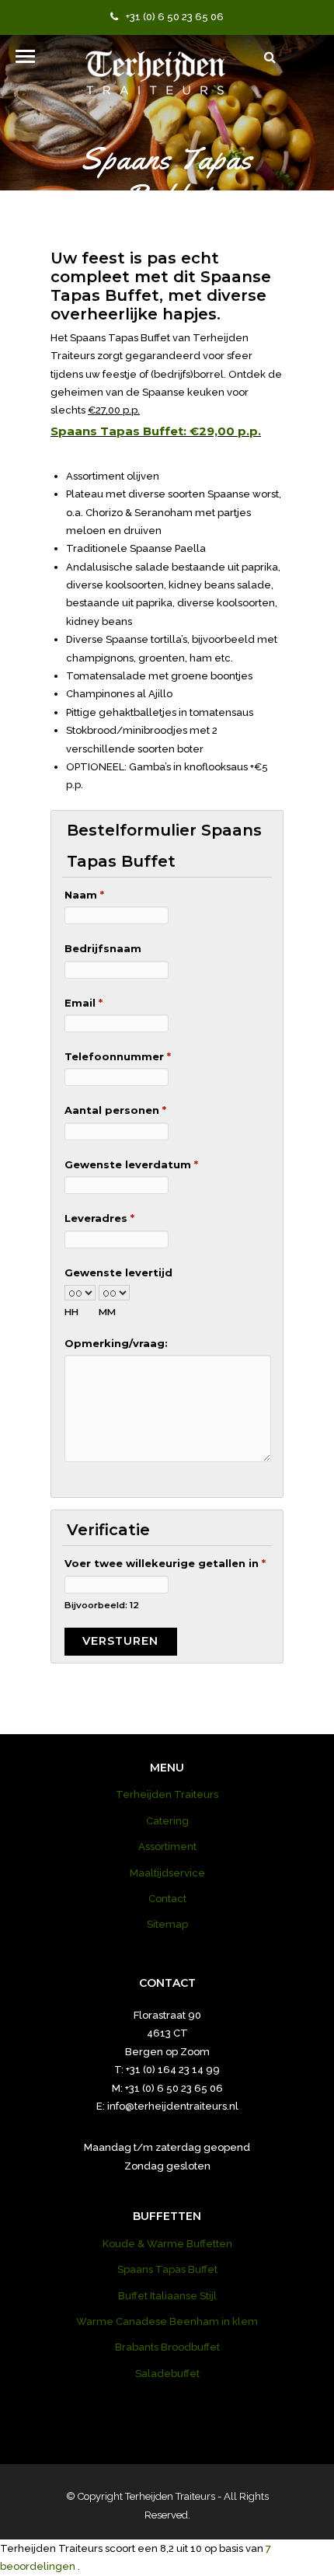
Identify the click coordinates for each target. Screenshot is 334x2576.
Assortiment (167, 1846)
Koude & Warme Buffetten (167, 2244)
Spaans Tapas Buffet (167, 2269)
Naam (84, 895)
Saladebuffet (167, 2374)
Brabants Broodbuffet (167, 2347)
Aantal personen (115, 1110)
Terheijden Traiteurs (167, 1794)
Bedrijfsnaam (103, 948)
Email (83, 1003)
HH (71, 1312)
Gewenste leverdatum (131, 1164)
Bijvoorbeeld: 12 (102, 1605)
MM (107, 1312)
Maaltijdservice (167, 1873)
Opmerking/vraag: (116, 1343)
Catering (167, 1821)
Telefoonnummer (118, 1056)
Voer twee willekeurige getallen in (165, 1563)
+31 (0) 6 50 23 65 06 (175, 17)
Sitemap (167, 1924)
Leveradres (99, 1218)
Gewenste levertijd (118, 1272)
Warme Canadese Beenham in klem (167, 2321)
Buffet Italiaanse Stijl (167, 2296)
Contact (167, 1899)
